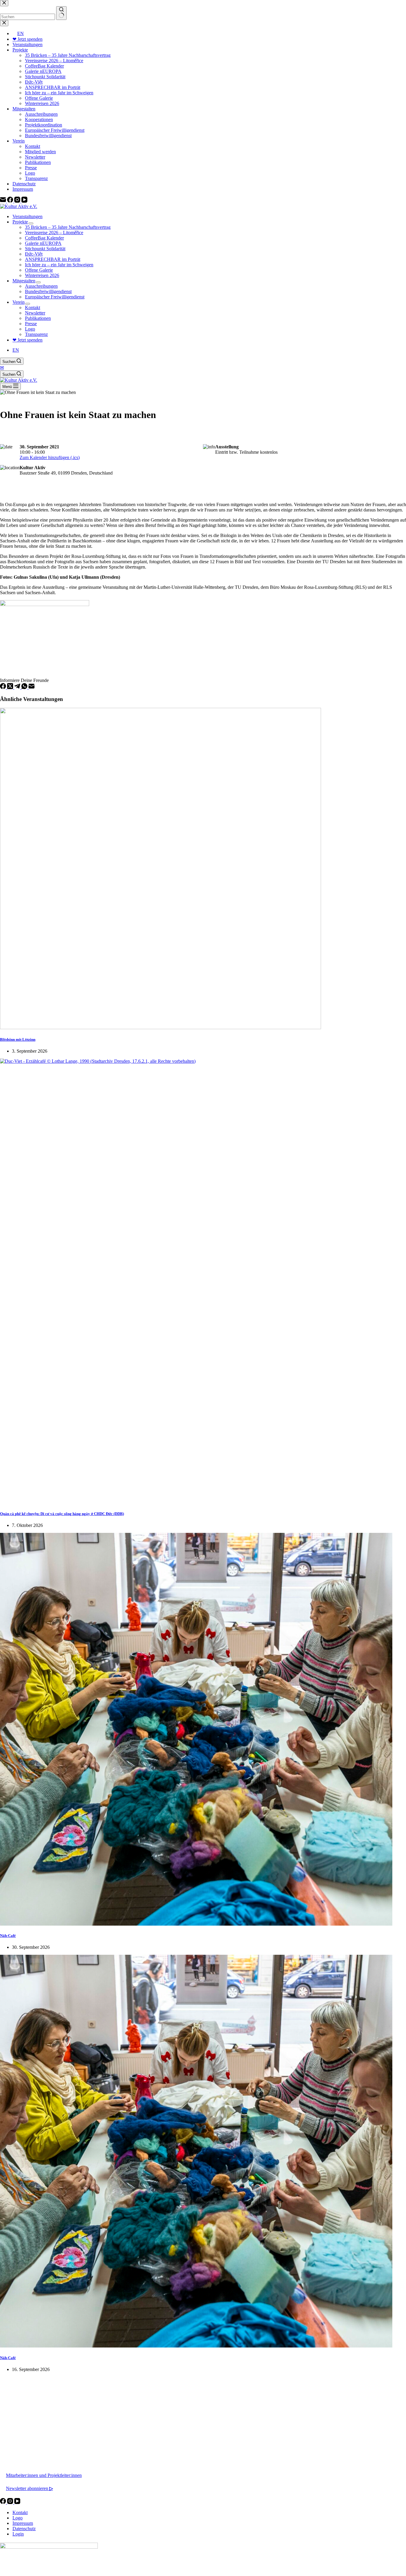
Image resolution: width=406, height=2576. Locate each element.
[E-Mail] (32, 687)
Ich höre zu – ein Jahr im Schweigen (59, 265)
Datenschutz (24, 2529)
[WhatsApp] (25, 687)
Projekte (20, 222)
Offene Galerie (39, 270)
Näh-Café (8, 1936)
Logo (30, 329)
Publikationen (38, 318)
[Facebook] (4, 687)
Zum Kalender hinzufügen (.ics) (50, 457)
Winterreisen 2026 (42, 275)
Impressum (23, 2523)
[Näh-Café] (196, 1924)
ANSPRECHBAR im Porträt (53, 259)
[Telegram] (18, 687)
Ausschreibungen (41, 286)
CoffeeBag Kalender (44, 238)
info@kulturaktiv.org (26, 2449)
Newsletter (35, 313)
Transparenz (36, 334)
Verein (19, 302)
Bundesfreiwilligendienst (48, 291)
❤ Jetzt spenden (27, 340)
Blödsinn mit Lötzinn (18, 1039)
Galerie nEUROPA (43, 243)
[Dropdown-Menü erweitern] (31, 223)
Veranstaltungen (27, 216)
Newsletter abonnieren (29, 2488)
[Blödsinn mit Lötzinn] (160, 1028)
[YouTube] (17, 2502)
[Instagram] (11, 2502)
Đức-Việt (34, 254)
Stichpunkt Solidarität (45, 249)
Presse (31, 324)
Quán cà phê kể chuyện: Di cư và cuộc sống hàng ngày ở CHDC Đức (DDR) (62, 1514)
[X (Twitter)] (11, 687)
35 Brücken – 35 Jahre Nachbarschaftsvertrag (68, 227)
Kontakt (33, 307)
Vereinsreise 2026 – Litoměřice (54, 233)
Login (18, 2534)
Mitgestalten (24, 281)
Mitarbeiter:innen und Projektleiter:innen (44, 2475)
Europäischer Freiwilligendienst (55, 297)
